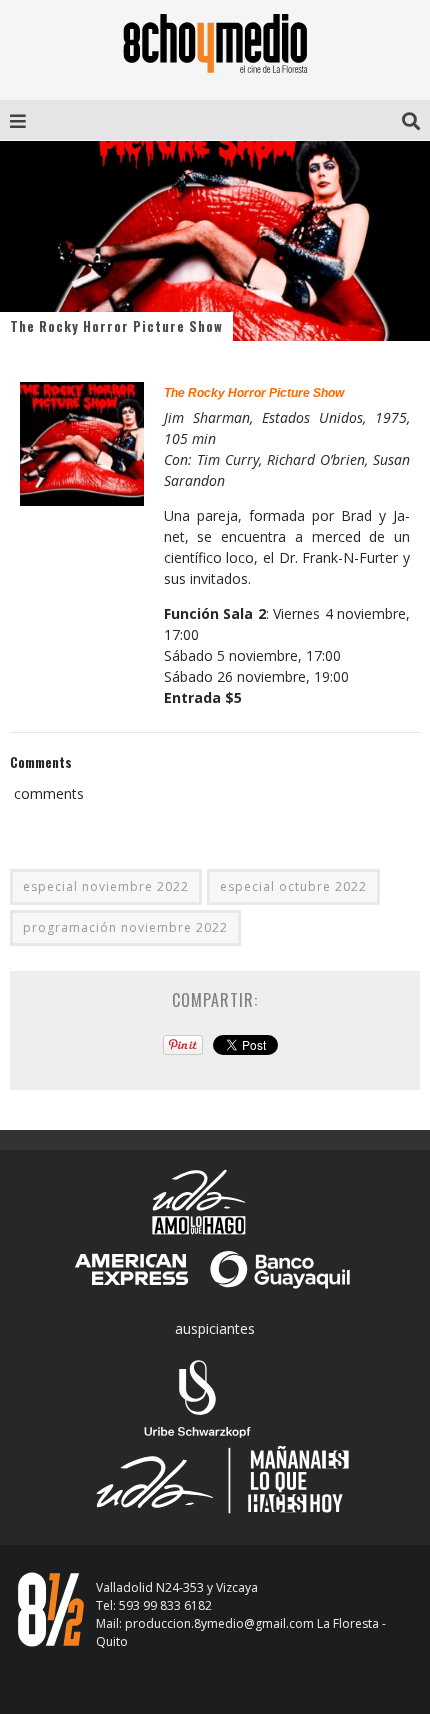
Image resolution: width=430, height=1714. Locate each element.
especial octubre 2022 (293, 886)
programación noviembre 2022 (125, 927)
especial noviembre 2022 (106, 886)
